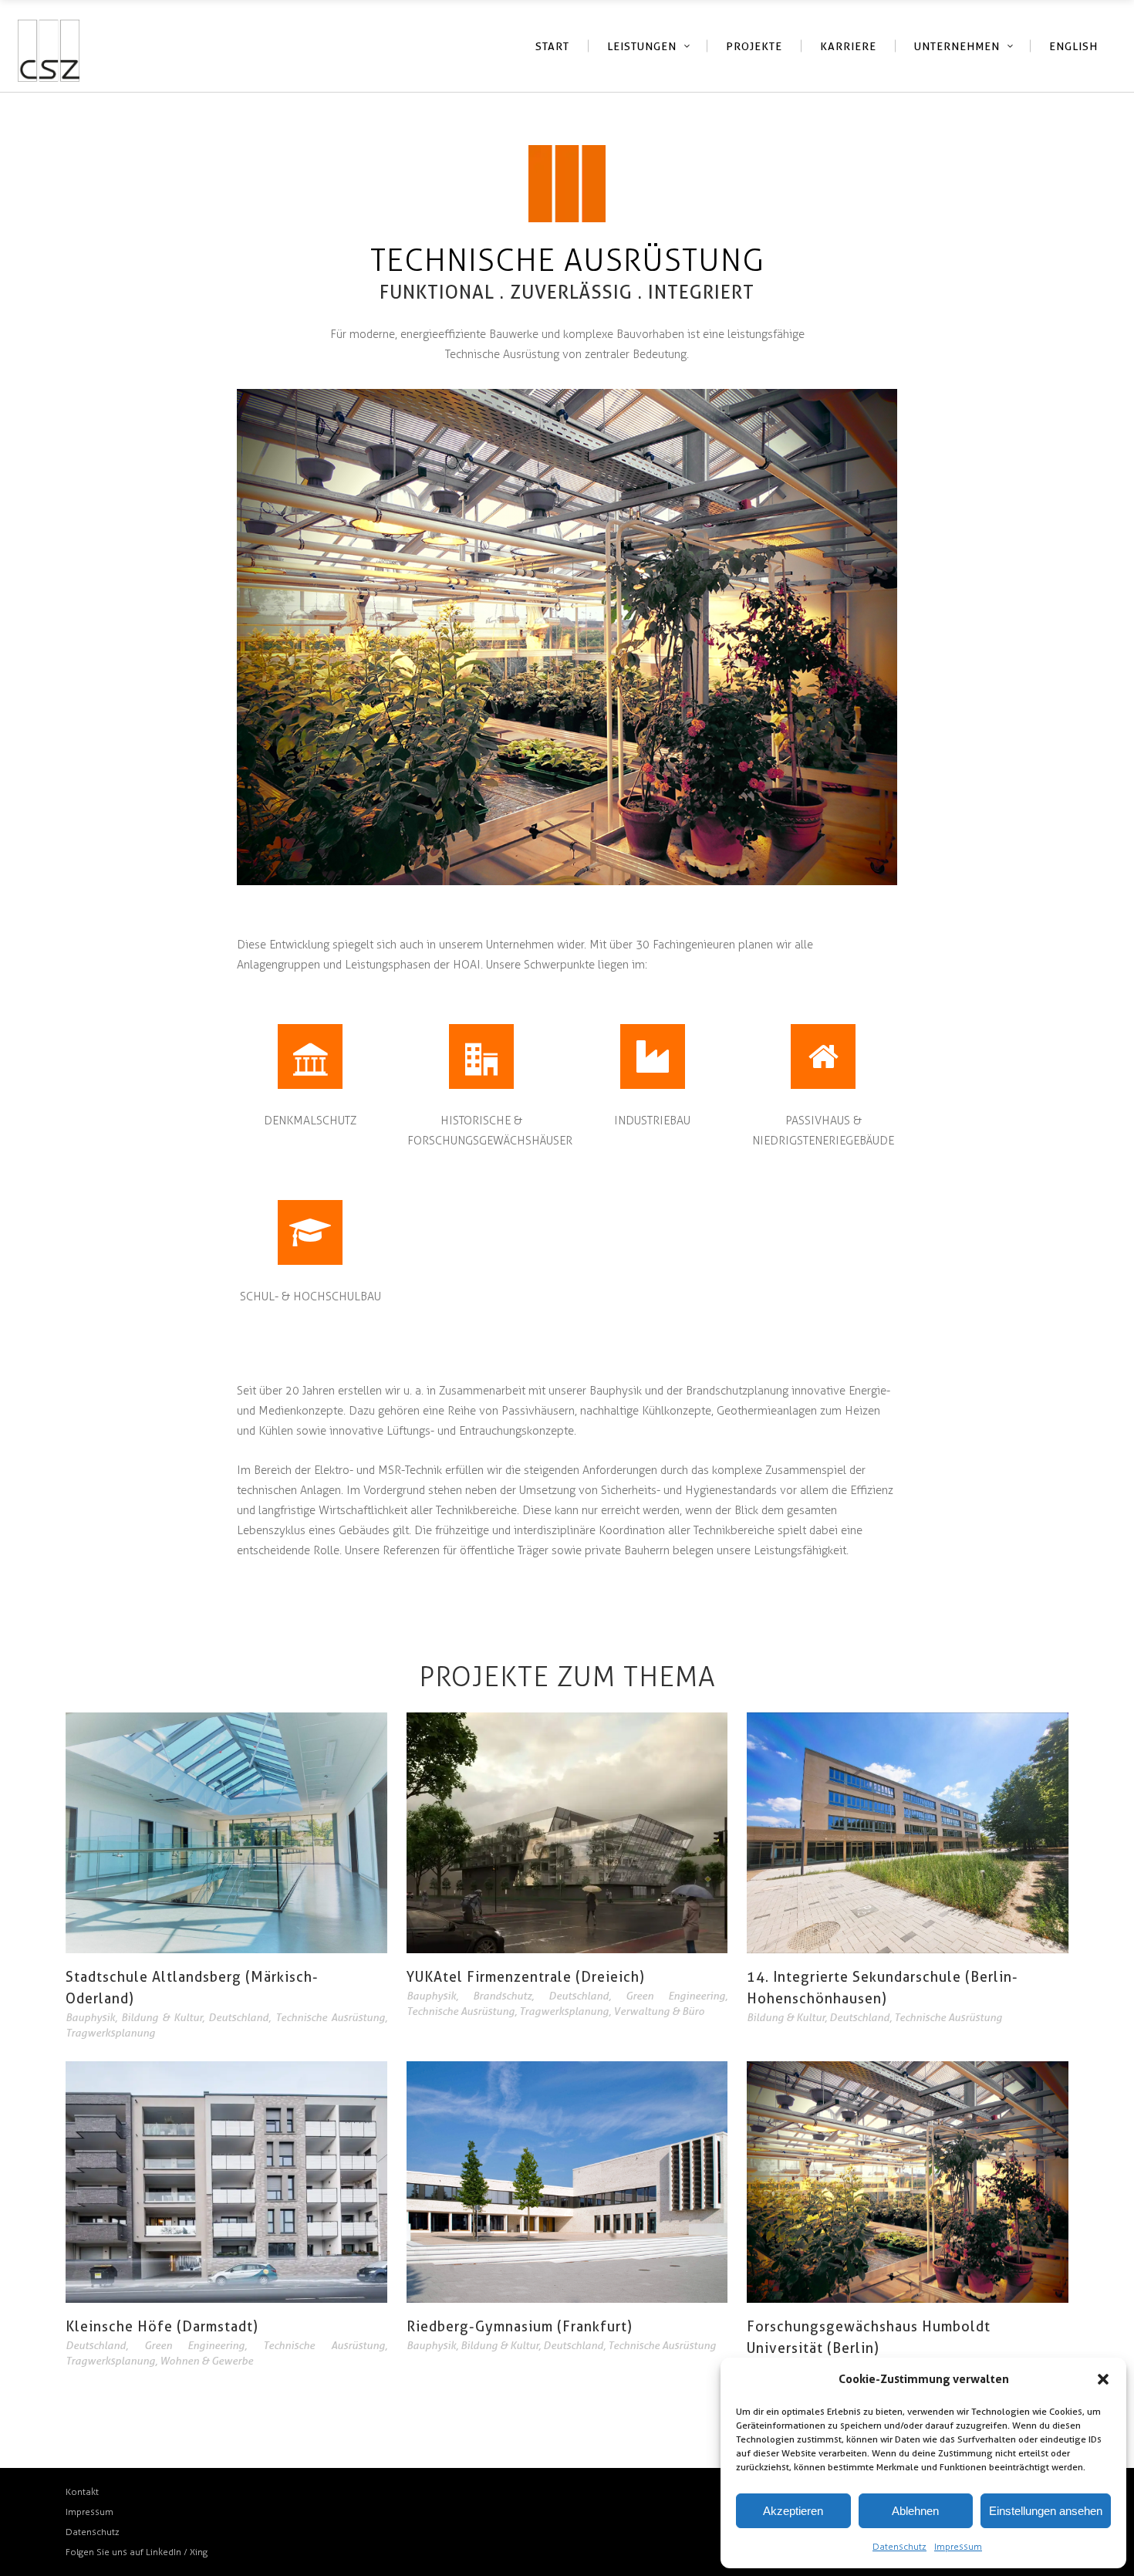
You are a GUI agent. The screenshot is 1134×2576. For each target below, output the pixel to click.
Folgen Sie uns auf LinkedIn (125, 2552)
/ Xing (196, 2552)
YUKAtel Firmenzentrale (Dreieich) (526, 1977)
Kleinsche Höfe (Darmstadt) (162, 2326)
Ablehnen (915, 2511)
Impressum (958, 2547)
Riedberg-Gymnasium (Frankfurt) (520, 2326)
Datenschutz (899, 2547)
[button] (1103, 2379)
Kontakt (82, 2492)
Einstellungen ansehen (1046, 2511)
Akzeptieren (793, 2511)
